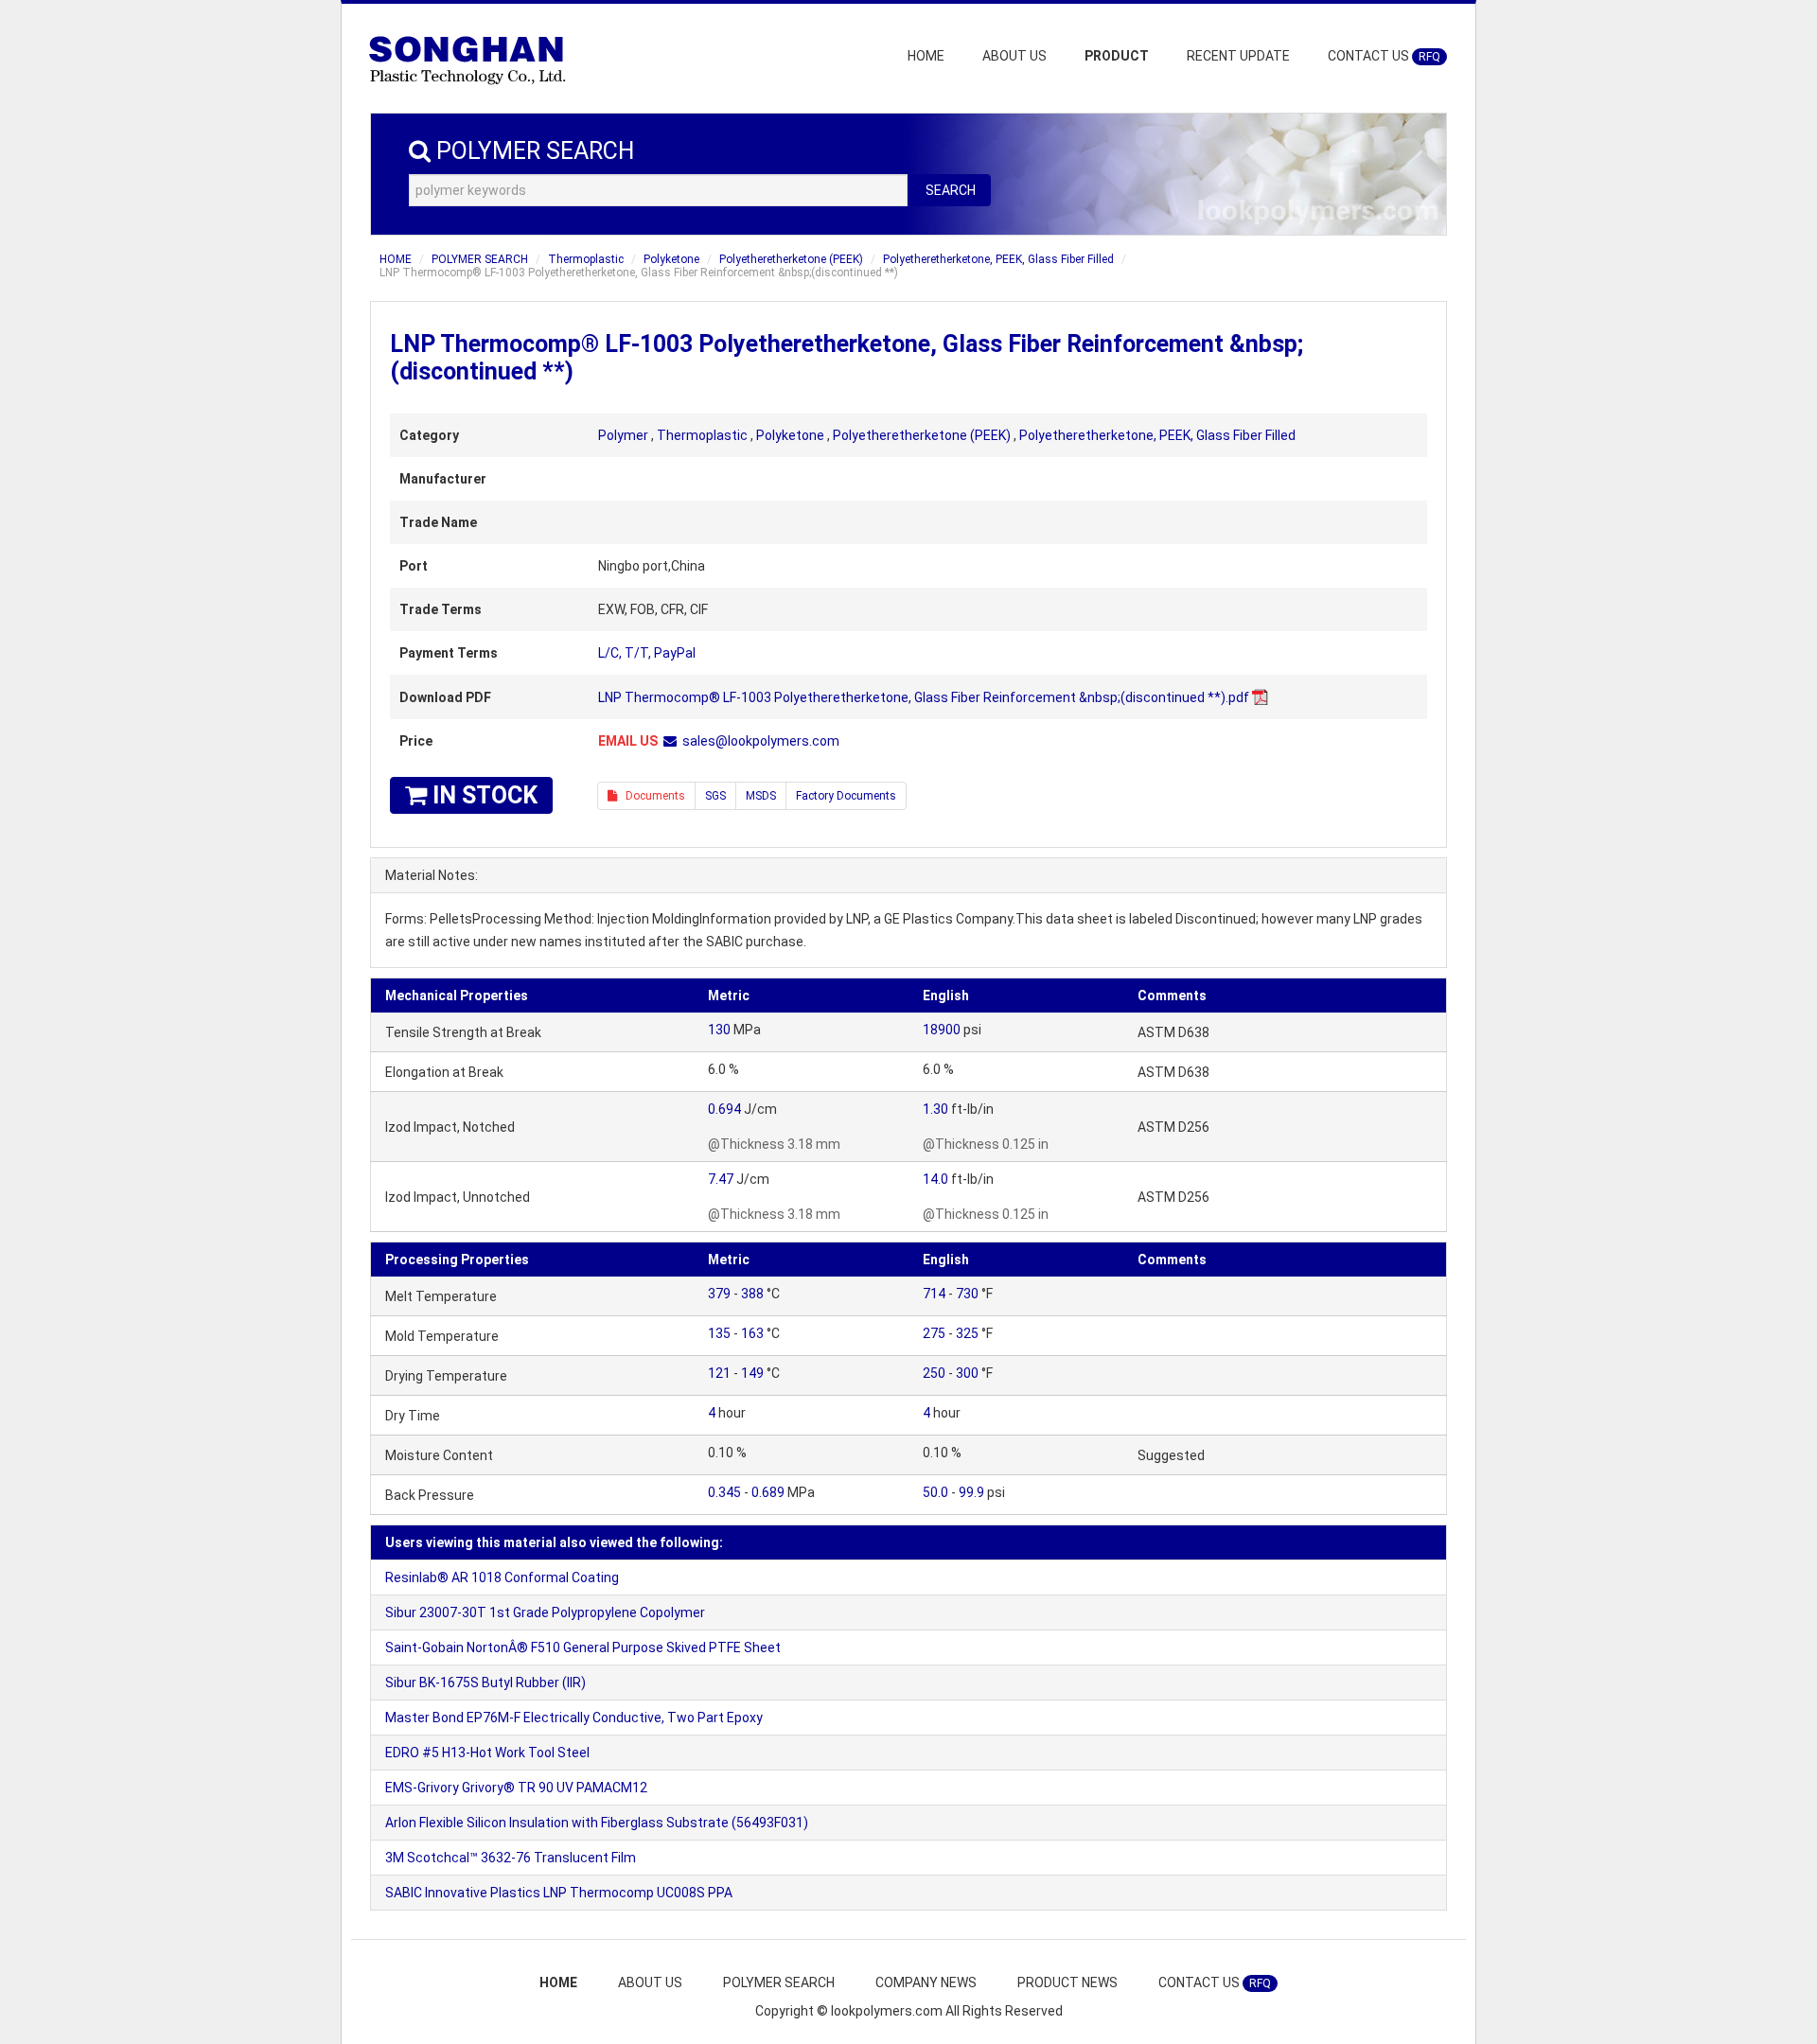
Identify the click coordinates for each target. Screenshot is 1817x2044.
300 (967, 1373)
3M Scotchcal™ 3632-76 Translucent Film (511, 1858)
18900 (942, 1030)
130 (719, 1030)
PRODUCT (1117, 56)
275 (934, 1333)
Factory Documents (846, 796)
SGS (715, 796)
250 (934, 1373)
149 (752, 1373)
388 (752, 1294)
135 (719, 1333)
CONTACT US (1384, 56)
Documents (651, 796)
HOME (926, 56)
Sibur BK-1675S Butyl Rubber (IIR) (485, 1683)
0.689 (768, 1492)
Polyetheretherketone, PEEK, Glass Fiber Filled (998, 259)
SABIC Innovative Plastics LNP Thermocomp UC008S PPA (559, 1893)
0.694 (724, 1109)
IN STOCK (482, 795)
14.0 (935, 1179)
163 (752, 1333)
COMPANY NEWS (926, 1982)
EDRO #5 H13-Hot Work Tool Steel (487, 1753)
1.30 (935, 1109)
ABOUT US (1014, 56)
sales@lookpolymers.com (761, 741)
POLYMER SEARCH (480, 259)
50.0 (935, 1492)
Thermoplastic (586, 259)
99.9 (971, 1492)
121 (719, 1373)
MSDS (761, 796)
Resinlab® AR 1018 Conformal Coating (502, 1577)
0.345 (724, 1492)
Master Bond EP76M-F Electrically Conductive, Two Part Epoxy (574, 1718)
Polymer (623, 435)
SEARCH (951, 190)
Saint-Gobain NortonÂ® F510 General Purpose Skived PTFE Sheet (583, 1648)
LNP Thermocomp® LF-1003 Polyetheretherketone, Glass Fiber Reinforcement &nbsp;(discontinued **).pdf (924, 697)
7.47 (721, 1179)
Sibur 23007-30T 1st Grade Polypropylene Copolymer (545, 1612)
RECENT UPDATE (1238, 56)
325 (967, 1333)
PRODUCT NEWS (1067, 1982)
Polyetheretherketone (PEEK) (791, 259)
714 (934, 1294)
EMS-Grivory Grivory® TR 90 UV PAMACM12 (516, 1788)
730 (967, 1294)
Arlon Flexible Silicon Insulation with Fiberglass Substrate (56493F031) (597, 1823)
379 (719, 1294)
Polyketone (671, 259)
